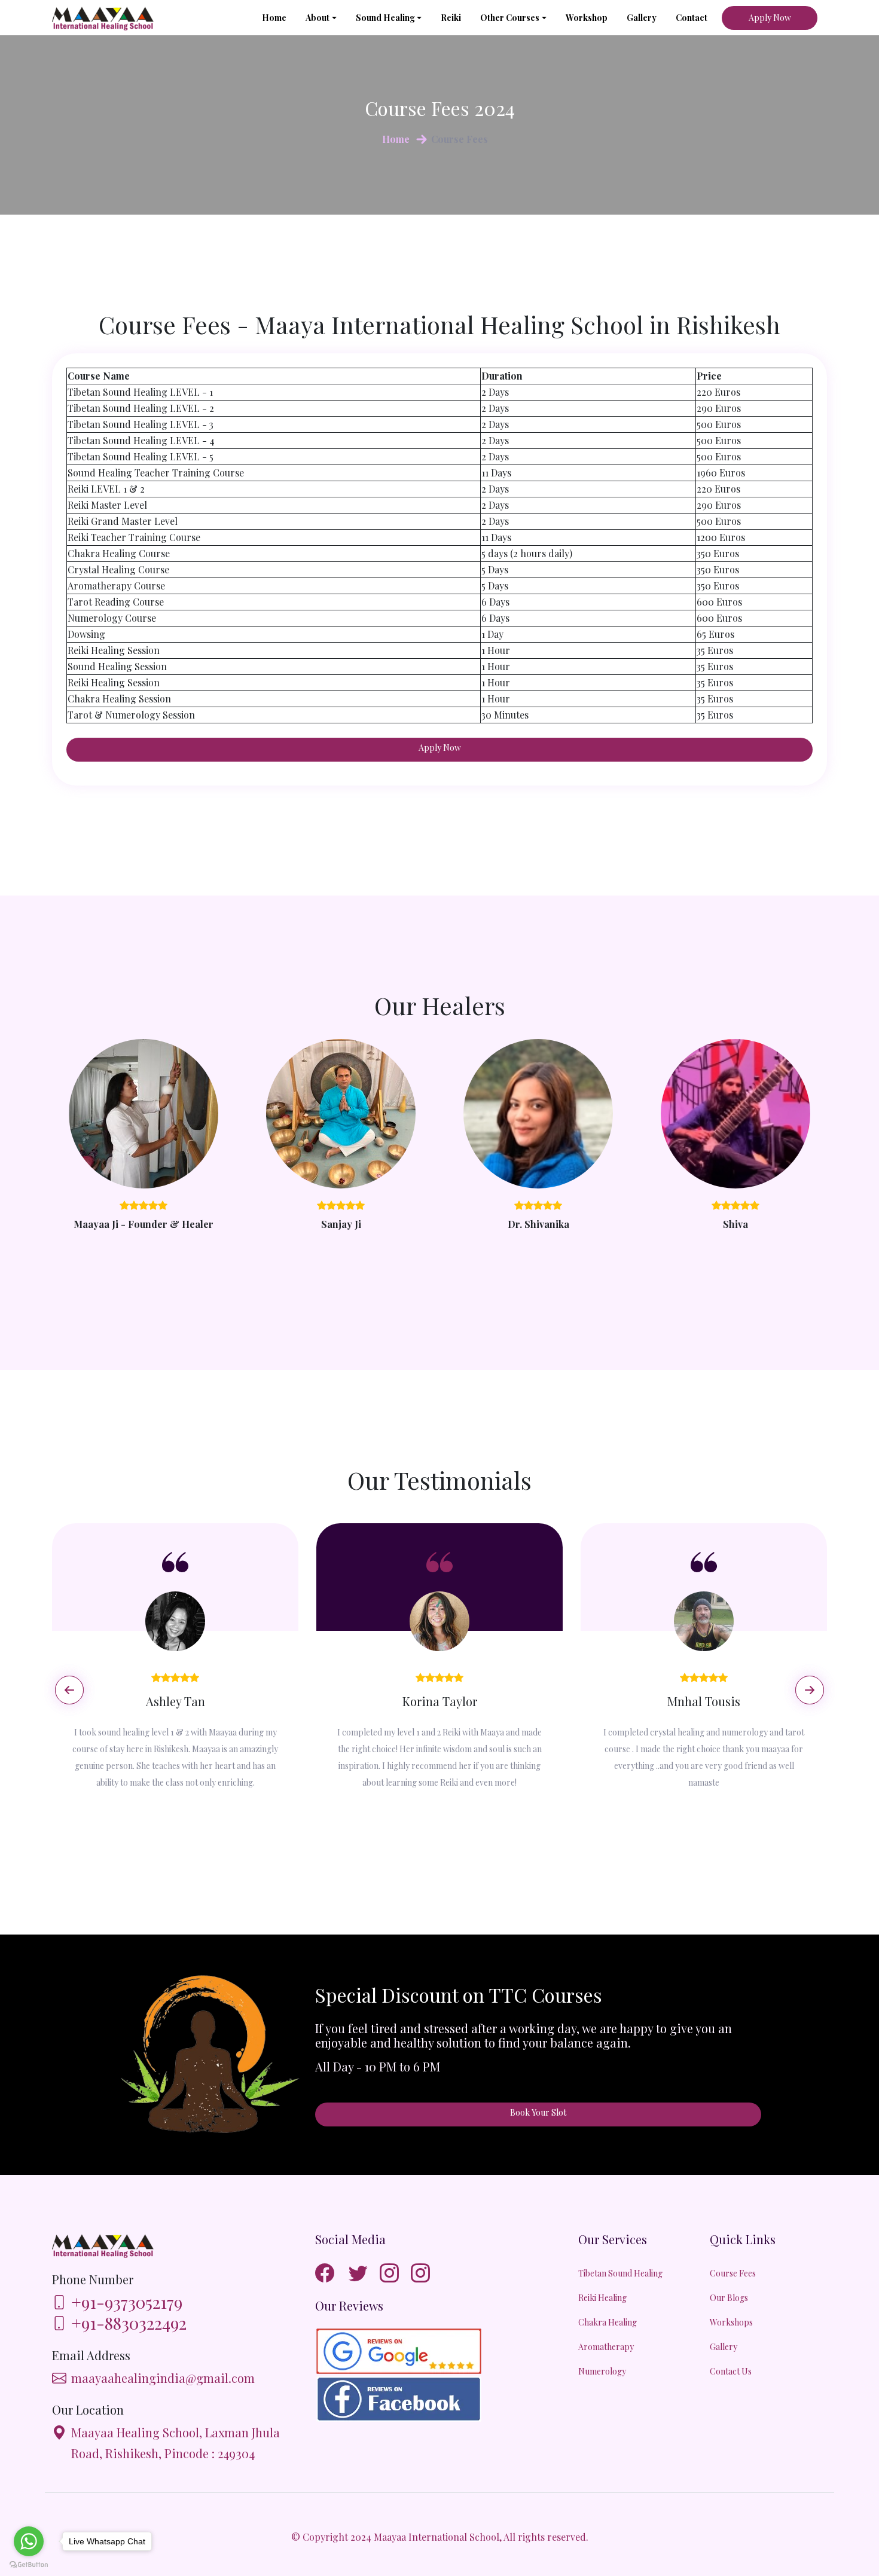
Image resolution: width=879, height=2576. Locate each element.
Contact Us (731, 2371)
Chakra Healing (608, 2322)
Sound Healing (385, 18)
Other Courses (510, 18)
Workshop (587, 18)
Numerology (602, 2371)
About (318, 18)
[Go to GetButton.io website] (29, 2564)
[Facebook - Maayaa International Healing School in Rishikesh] (332, 2272)
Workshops (731, 2322)
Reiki (451, 18)
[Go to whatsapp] (29, 2541)
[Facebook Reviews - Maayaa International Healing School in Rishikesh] (404, 2396)
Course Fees (733, 2273)
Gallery (642, 18)
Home (274, 18)
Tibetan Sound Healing (620, 2273)
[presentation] (69, 1690)
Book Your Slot (538, 2112)
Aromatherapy (606, 2347)
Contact (692, 18)
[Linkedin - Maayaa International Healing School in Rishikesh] (425, 2272)
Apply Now (770, 18)
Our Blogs (729, 2298)
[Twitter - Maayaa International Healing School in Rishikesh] (363, 2272)
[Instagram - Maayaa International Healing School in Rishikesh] (394, 2272)
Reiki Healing (602, 2298)
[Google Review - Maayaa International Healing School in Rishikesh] (404, 2348)
